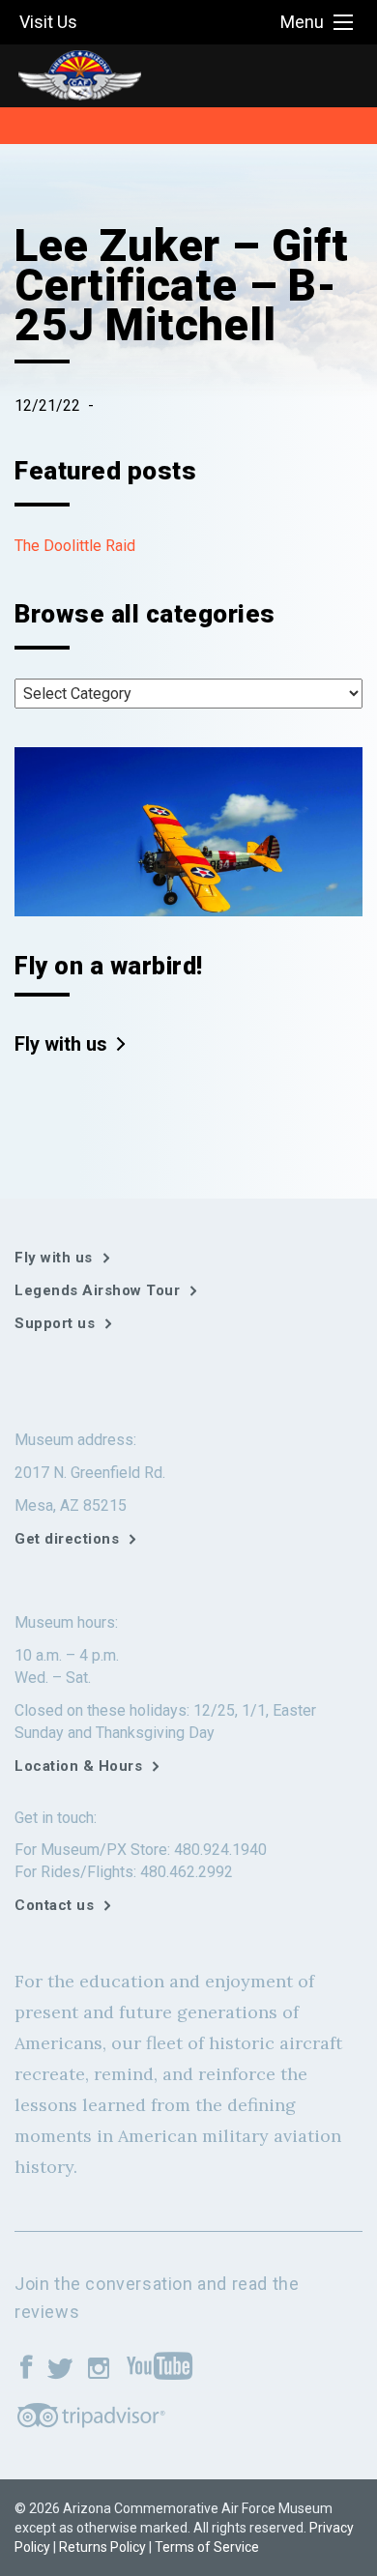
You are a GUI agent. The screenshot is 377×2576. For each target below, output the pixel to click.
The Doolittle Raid (75, 546)
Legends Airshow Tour (97, 1290)
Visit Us (48, 22)
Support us (55, 1323)
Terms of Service (207, 2547)
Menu (302, 22)
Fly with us (61, 1044)
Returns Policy (102, 2547)
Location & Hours (78, 1766)
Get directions (67, 1539)
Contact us (54, 1905)
